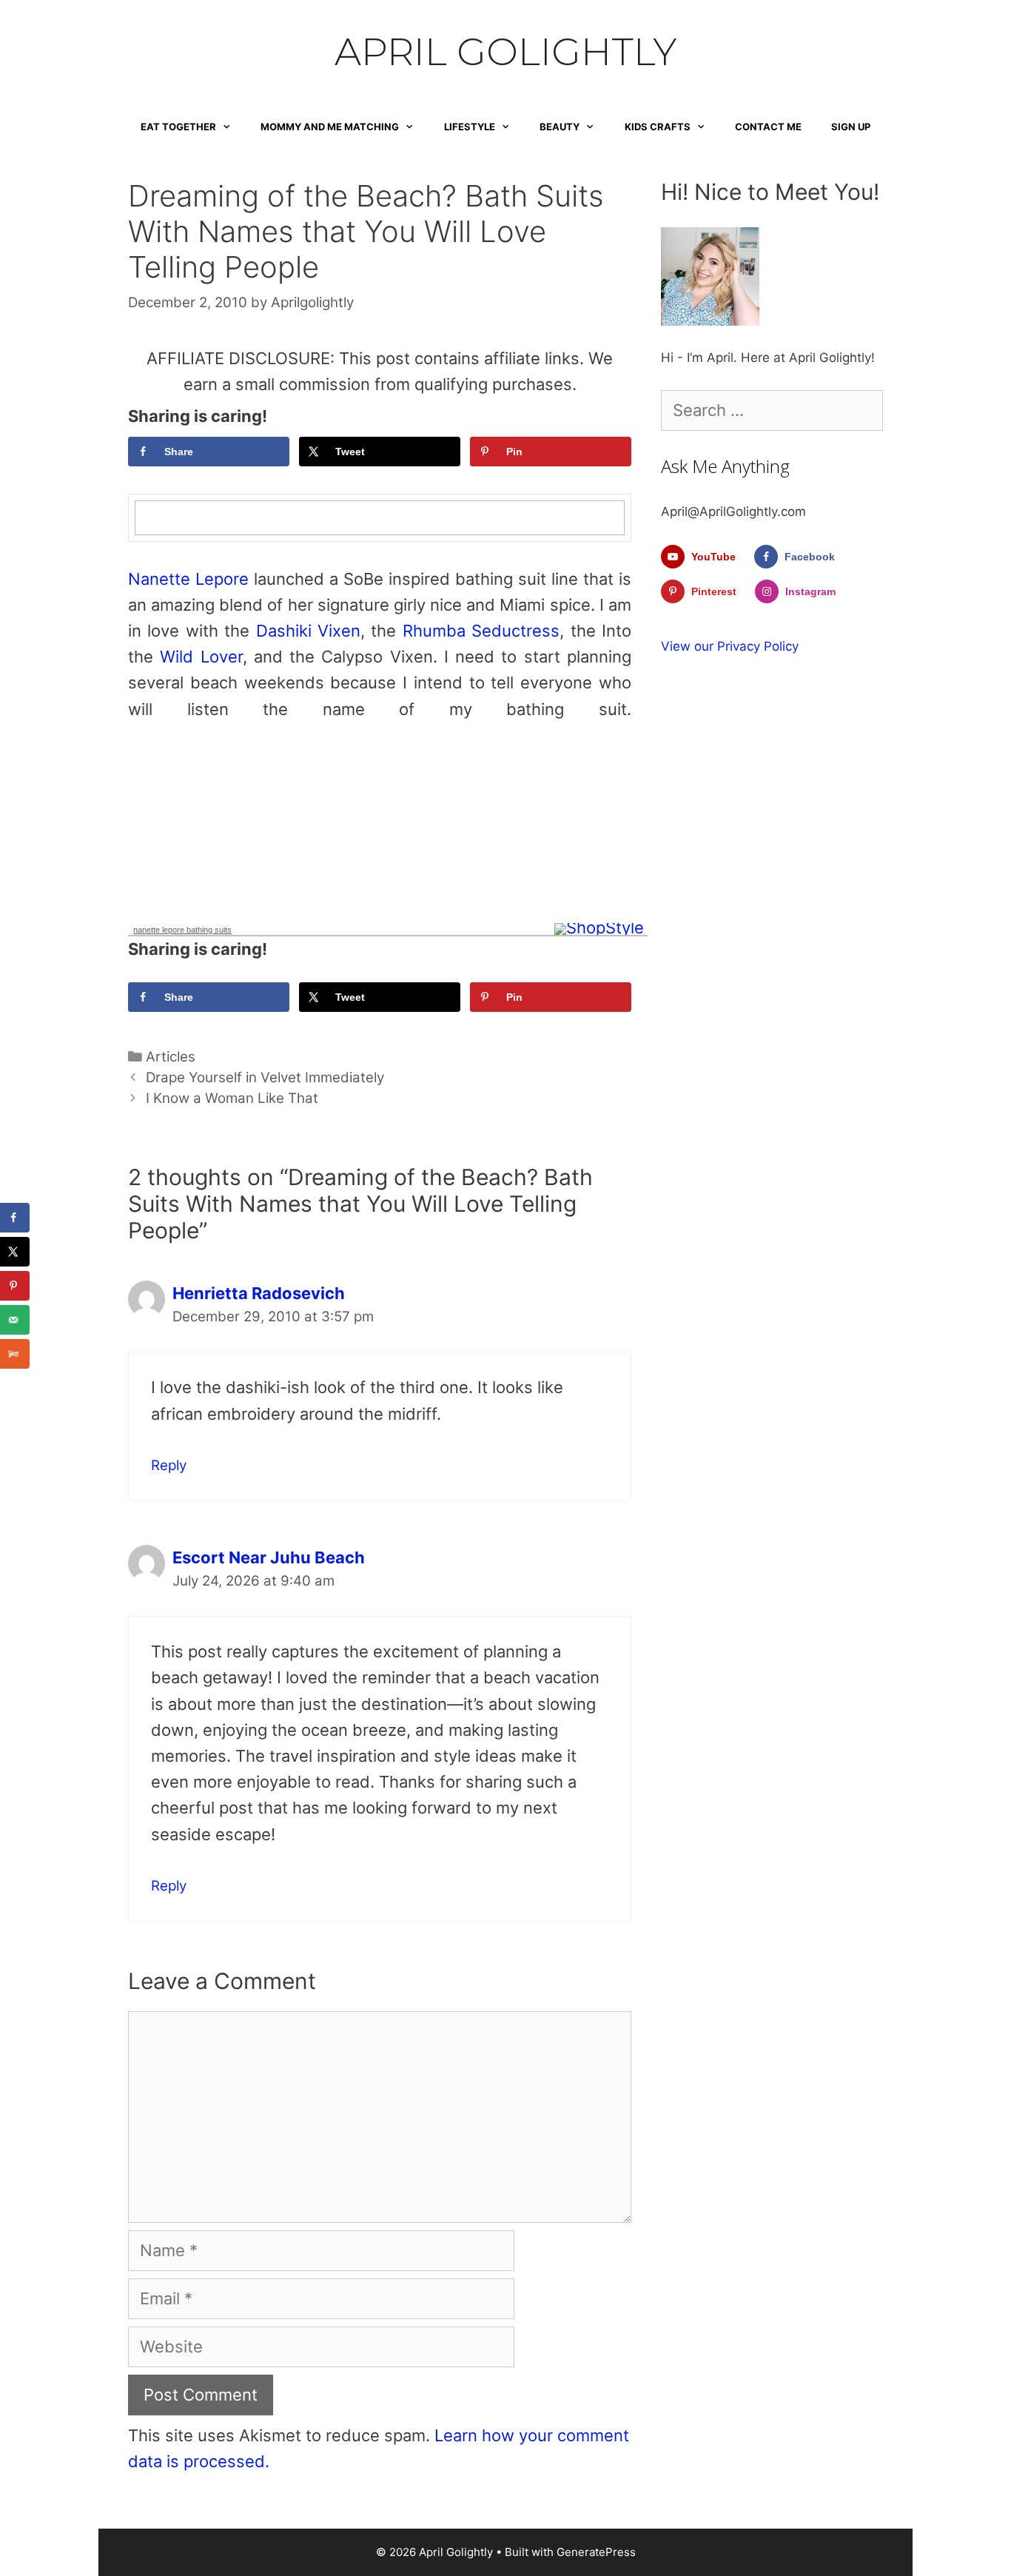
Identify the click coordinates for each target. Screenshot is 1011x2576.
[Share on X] (15, 1252)
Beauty (560, 127)
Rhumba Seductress (481, 631)
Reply (169, 1465)
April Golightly (505, 52)
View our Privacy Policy (730, 646)
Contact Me (768, 127)
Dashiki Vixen (308, 631)
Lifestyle (470, 127)
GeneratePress (596, 2552)
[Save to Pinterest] (15, 1286)
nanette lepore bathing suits (182, 930)
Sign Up (851, 127)
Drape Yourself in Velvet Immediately (265, 1077)
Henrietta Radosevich (259, 1293)
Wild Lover (201, 657)
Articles (171, 1057)
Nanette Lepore (188, 579)
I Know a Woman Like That (232, 1098)
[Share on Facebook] (15, 1218)
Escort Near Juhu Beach (269, 1557)
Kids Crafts (658, 127)
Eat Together (178, 127)
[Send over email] (15, 1320)
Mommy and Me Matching (330, 127)
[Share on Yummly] (15, 1354)
